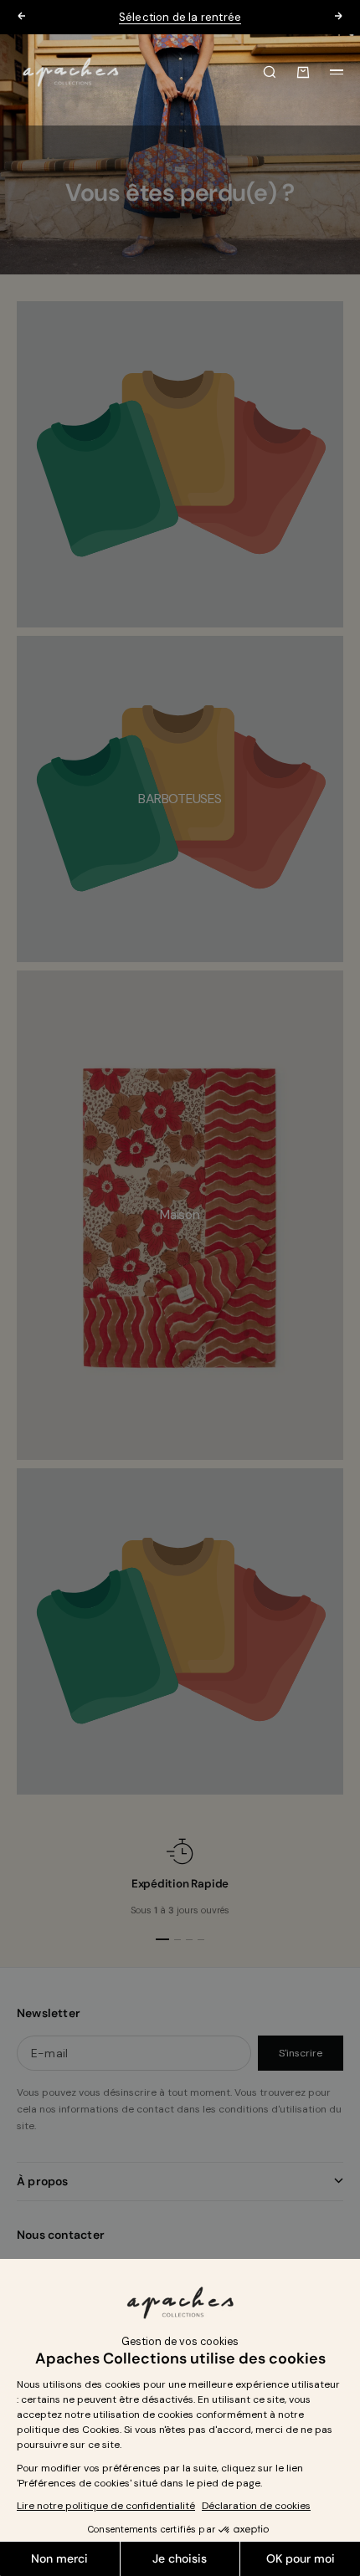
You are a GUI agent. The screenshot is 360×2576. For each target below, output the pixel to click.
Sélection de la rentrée (180, 17)
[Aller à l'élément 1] (162, 1939)
